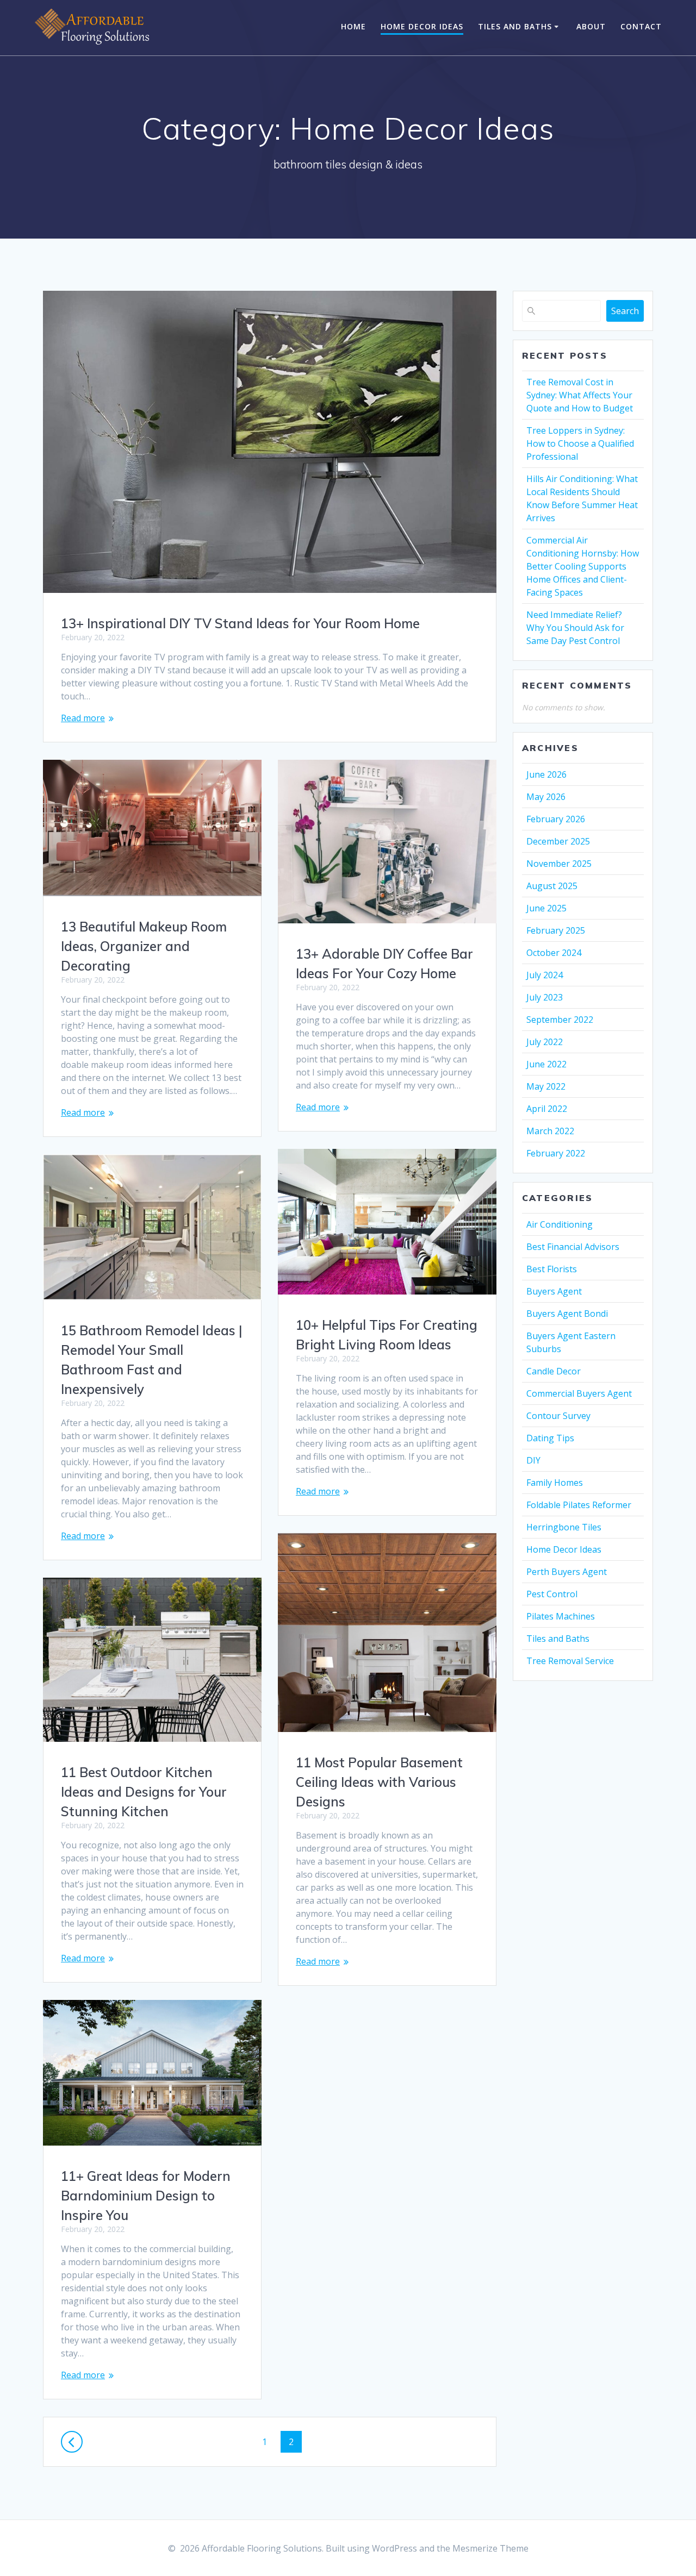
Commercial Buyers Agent (579, 1393)
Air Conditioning (560, 1224)
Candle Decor (554, 1371)
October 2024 (554, 953)
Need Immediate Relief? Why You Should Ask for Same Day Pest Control (575, 628)
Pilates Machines (561, 1616)
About (591, 26)
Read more (83, 718)
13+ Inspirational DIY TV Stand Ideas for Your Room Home (240, 623)
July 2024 (545, 975)
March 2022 (550, 1131)
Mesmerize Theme (490, 2548)
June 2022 (546, 1064)
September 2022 (560, 1020)
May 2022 (546, 1086)
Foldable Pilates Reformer (579, 1505)
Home (353, 26)
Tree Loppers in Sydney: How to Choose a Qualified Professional (580, 443)
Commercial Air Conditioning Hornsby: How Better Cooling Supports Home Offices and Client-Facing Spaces (583, 566)
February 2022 (556, 1153)
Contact (641, 26)
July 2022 (545, 1042)
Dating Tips (550, 1438)
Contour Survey (558, 1416)
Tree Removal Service (570, 1661)
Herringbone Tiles (564, 1527)
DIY (533, 1460)
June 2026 (546, 774)
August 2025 (552, 886)
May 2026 (546, 797)
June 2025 (546, 908)
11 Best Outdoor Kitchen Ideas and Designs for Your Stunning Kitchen (144, 1792)
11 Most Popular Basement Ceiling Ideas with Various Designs (379, 1782)
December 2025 (558, 841)
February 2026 (556, 819)
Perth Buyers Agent (567, 1572)
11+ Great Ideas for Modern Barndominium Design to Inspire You (146, 2196)
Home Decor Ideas (422, 26)
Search (625, 311)
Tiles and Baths (515, 26)
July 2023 (545, 997)
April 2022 (547, 1109)
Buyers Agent (554, 1291)
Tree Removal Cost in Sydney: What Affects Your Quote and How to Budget (580, 395)
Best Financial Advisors (573, 1247)
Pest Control (552, 1594)
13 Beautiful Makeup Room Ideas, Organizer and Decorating (144, 946)
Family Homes (555, 1483)
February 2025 (556, 930)
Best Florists (552, 1269)
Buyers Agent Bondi (567, 1314)
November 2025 (559, 864)
